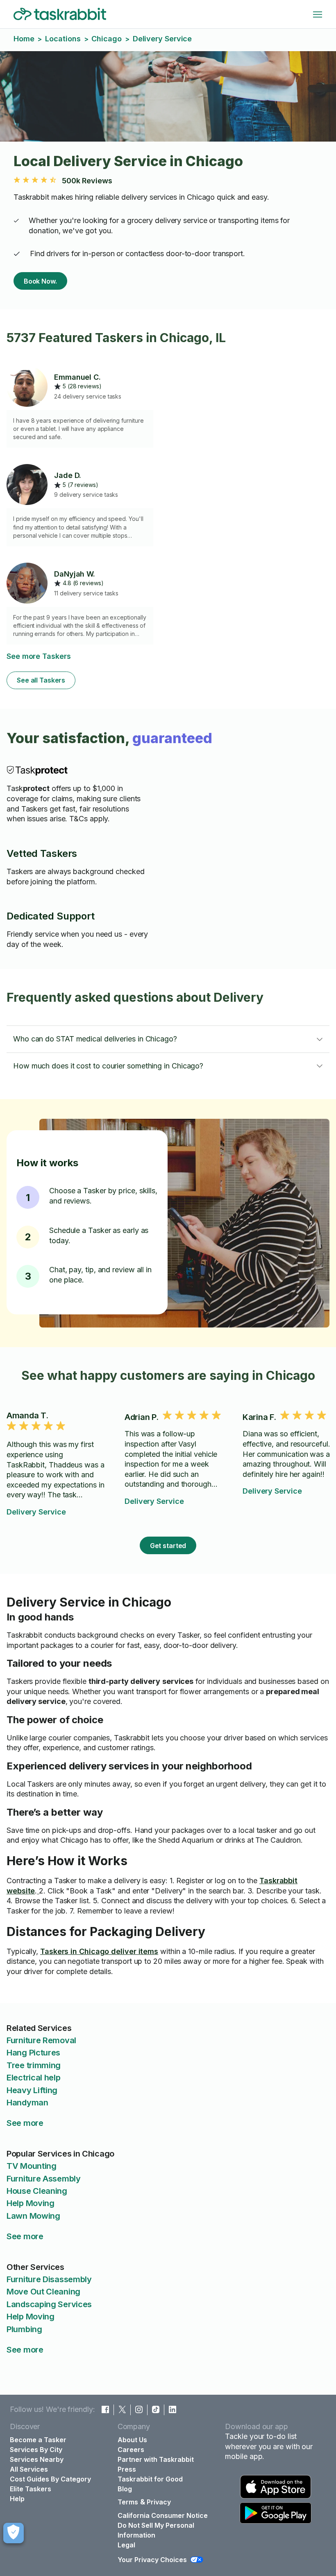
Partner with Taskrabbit (156, 2459)
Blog (125, 2489)
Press (127, 2469)
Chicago (106, 39)
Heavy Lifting (32, 2090)
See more (25, 2123)
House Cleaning (37, 2191)
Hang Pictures (33, 2053)
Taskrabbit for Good (150, 2479)
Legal (126, 2545)
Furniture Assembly (44, 2179)
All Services (29, 2469)
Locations (63, 39)
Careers (131, 2450)
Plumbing (24, 2329)
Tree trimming (34, 2065)
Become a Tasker (38, 2440)
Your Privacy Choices (152, 2560)
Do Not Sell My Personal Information (156, 2530)
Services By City (36, 2450)
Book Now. (40, 281)
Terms (128, 2502)
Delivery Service (36, 1512)
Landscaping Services (49, 2304)
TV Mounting (32, 2166)
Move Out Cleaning (43, 2292)
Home (24, 39)
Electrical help (34, 2078)
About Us (132, 2440)
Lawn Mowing (33, 2216)
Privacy (159, 2502)
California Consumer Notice (163, 2515)
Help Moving (31, 2203)
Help (17, 2499)
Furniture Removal (41, 2040)
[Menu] (318, 14)
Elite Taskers (31, 2489)
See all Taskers (41, 680)
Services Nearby (37, 2459)
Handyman (27, 2103)
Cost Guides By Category (50, 2479)
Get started (168, 1546)
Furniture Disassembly (49, 2279)
